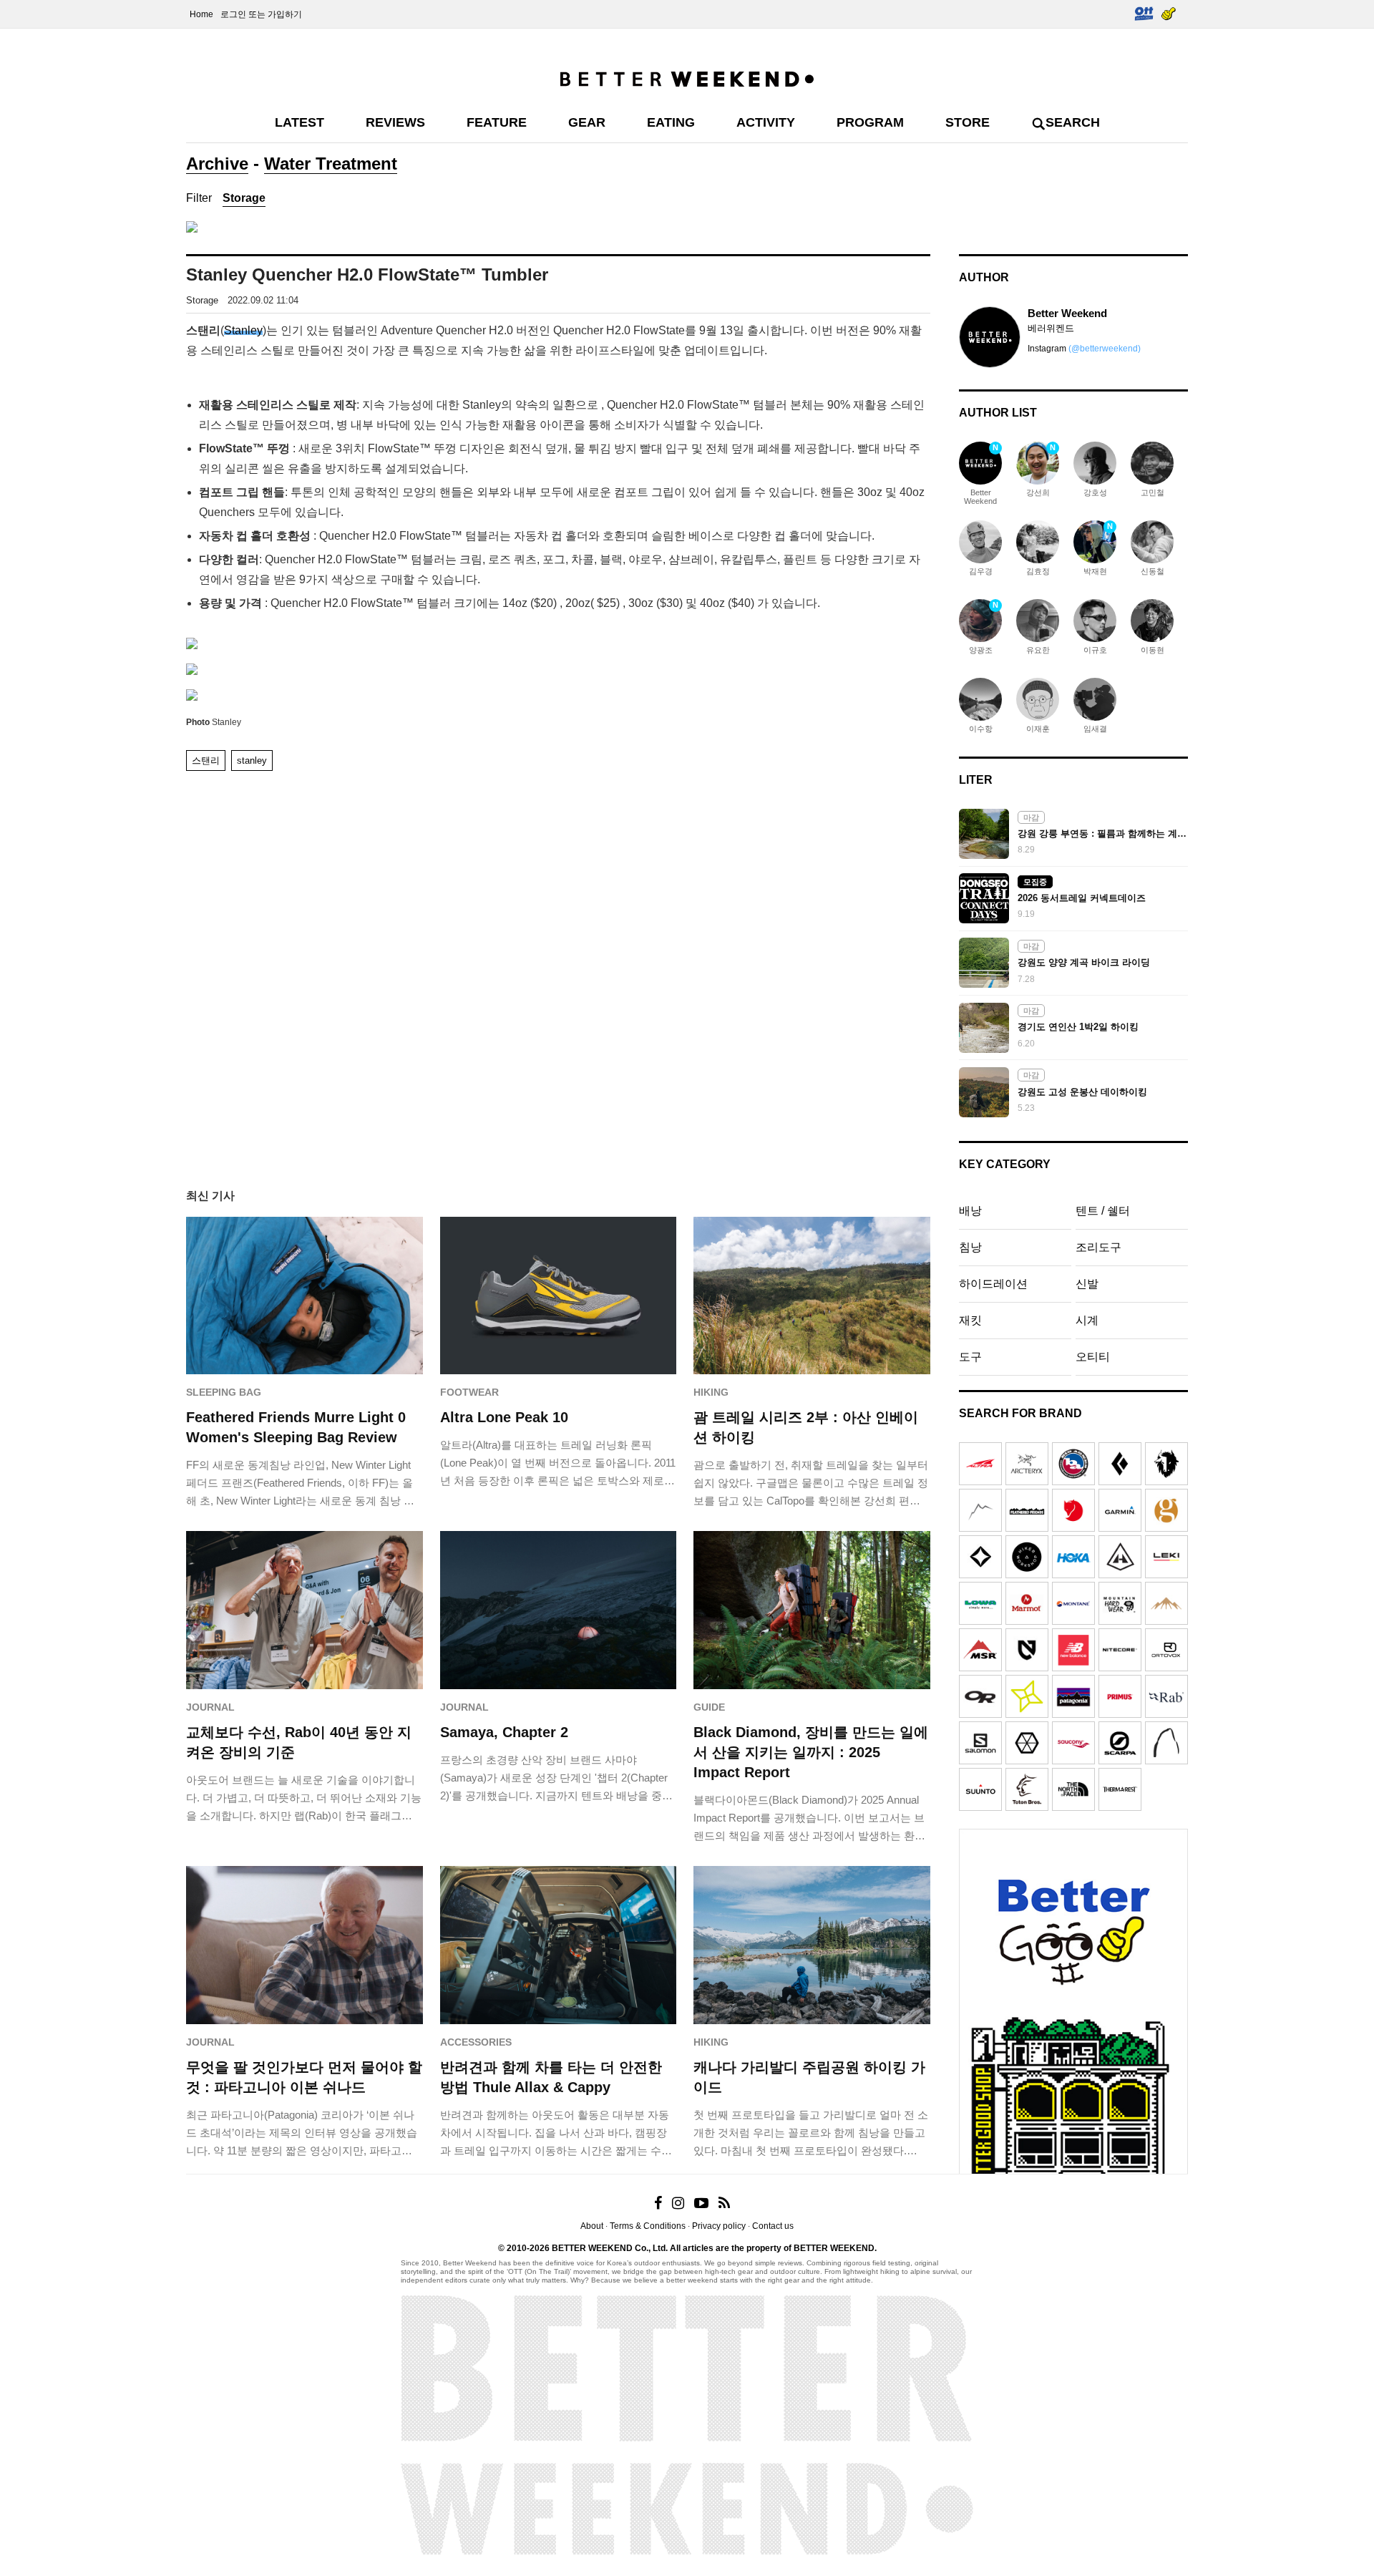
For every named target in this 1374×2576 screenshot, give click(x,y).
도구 (970, 1357)
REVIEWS (395, 122)
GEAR (587, 122)
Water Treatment (331, 164)
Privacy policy (719, 2226)
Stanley (243, 330)
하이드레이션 (993, 1284)
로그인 (233, 14)
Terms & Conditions (648, 2226)
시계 (1087, 1320)
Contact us (773, 2226)
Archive (217, 164)
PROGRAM (870, 122)
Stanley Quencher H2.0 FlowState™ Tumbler (367, 274)
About (592, 2226)
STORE (968, 122)
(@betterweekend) (1105, 349)
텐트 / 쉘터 (1103, 1211)
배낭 (970, 1211)
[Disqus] (558, 963)
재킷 (970, 1320)
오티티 (1093, 1357)
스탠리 (206, 760)
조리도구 (1098, 1247)
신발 (1087, 1284)
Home (201, 14)
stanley (252, 760)
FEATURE (497, 122)
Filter (199, 198)
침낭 (970, 1247)
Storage (244, 198)
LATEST (299, 122)
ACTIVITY (766, 122)
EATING (671, 122)
